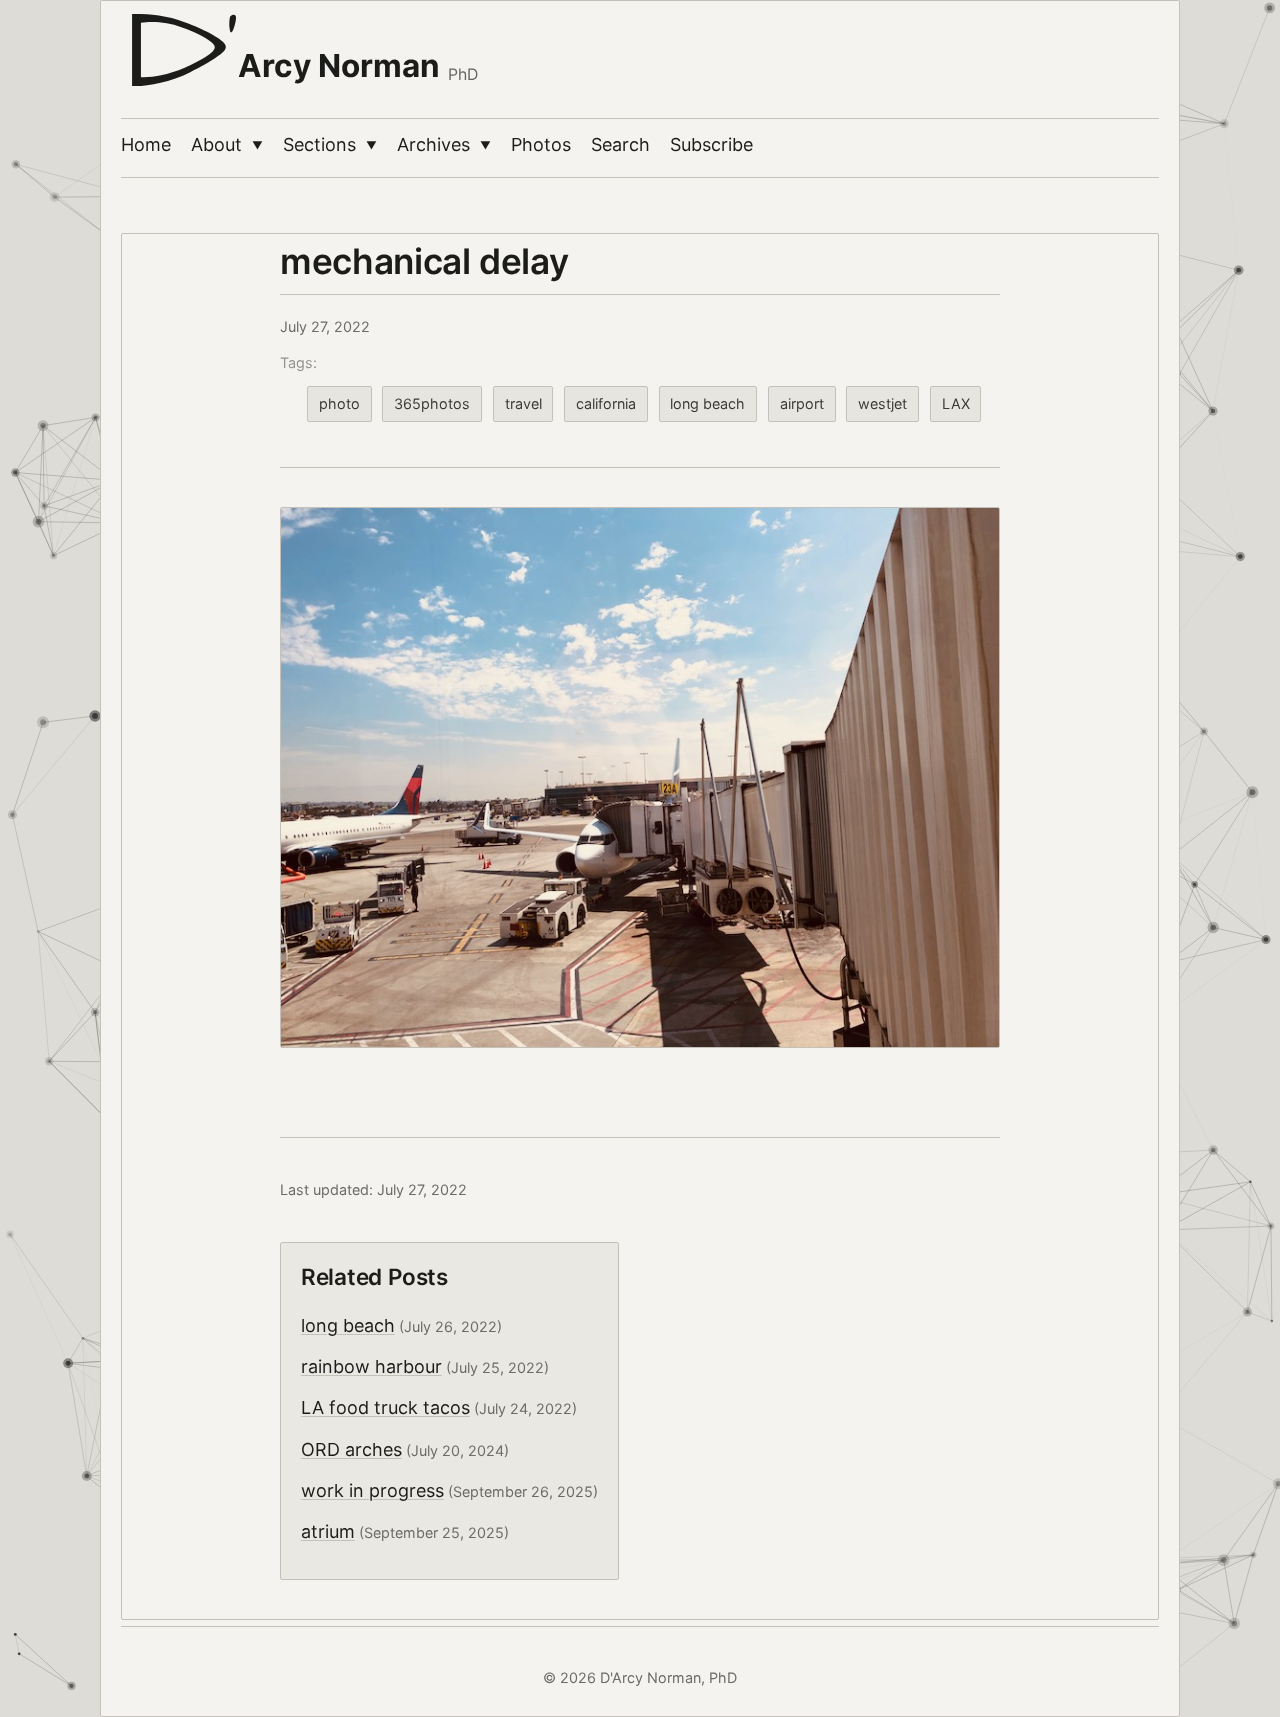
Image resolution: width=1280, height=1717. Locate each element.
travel (523, 403)
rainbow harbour (371, 1366)
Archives (444, 144)
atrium (328, 1531)
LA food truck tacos (385, 1407)
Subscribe (711, 144)
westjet (882, 403)
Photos (541, 144)
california (606, 403)
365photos (432, 403)
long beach (707, 403)
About (227, 144)
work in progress (372, 1490)
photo (339, 403)
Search (620, 144)
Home (146, 144)
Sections (330, 144)
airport (802, 403)
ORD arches (351, 1449)
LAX (956, 403)
